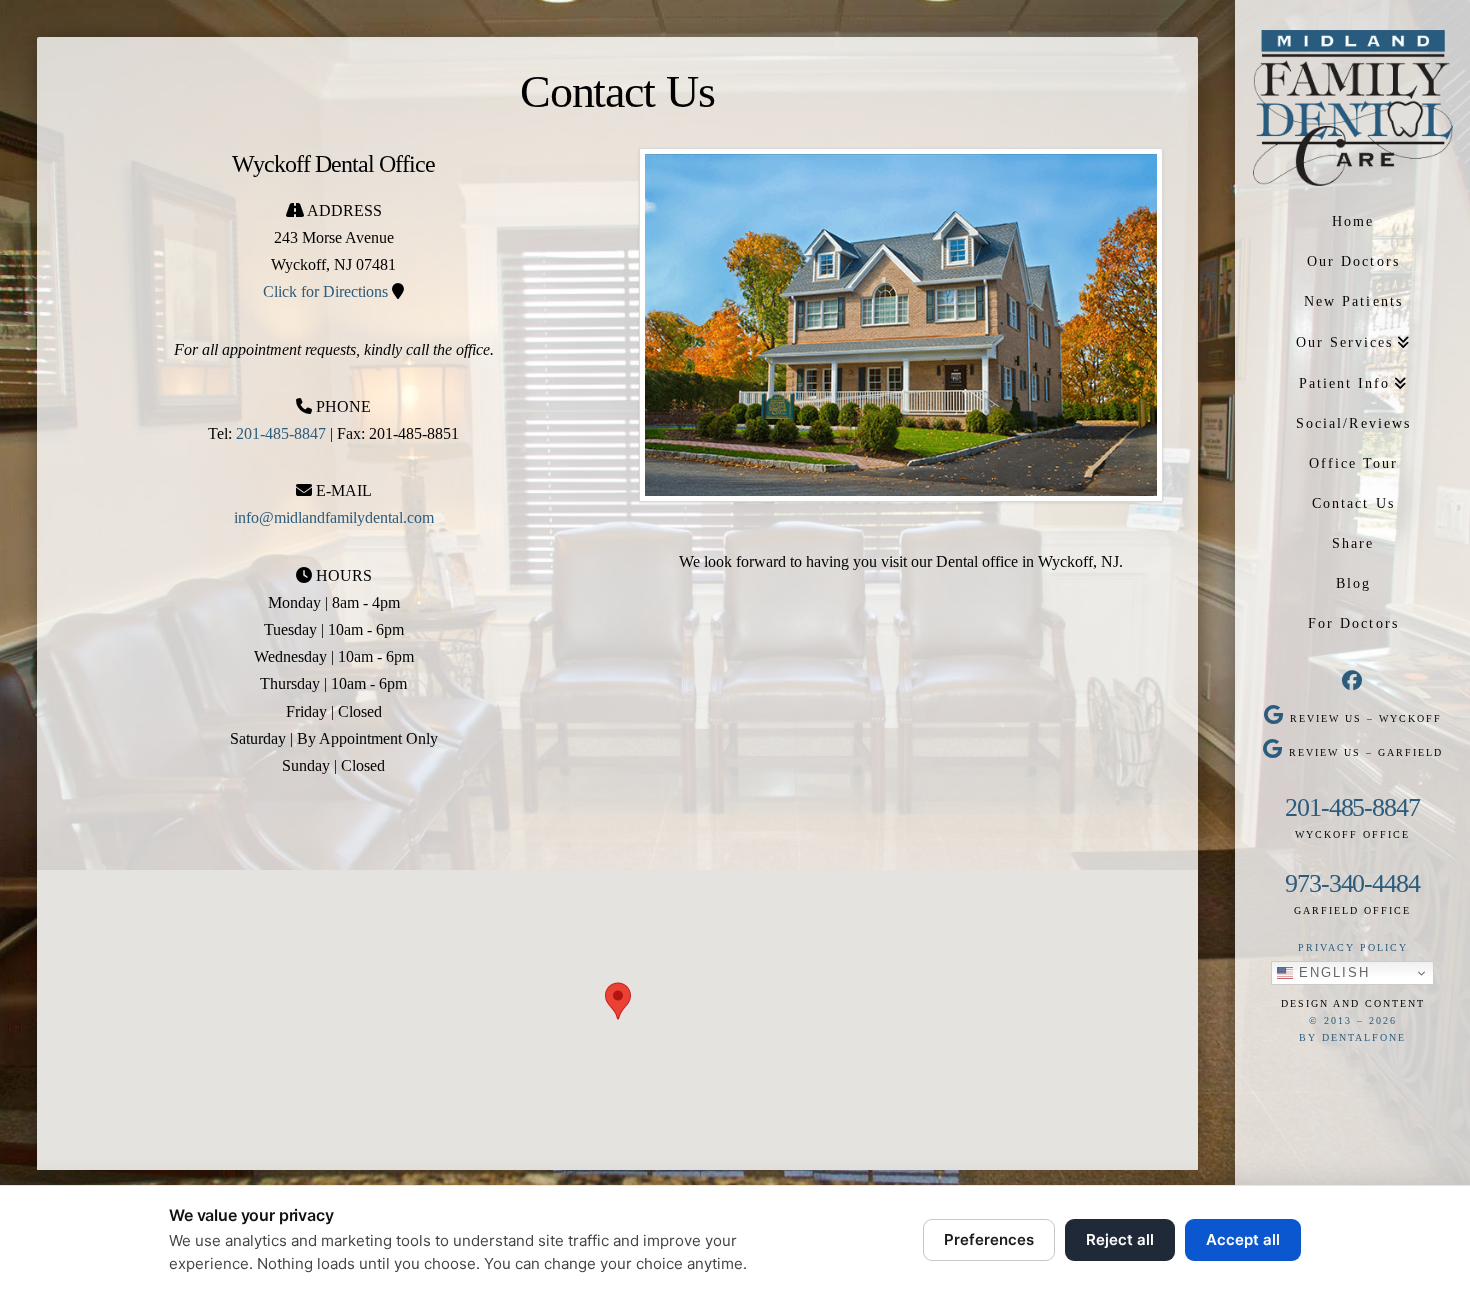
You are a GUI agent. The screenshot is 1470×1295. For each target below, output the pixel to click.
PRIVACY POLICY (1353, 947)
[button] (618, 1001)
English (1331, 972)
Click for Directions (325, 291)
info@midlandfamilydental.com (334, 517)
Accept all (1243, 1239)
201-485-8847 (1352, 807)
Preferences (989, 1239)
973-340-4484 (1352, 883)
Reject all (1120, 1239)
